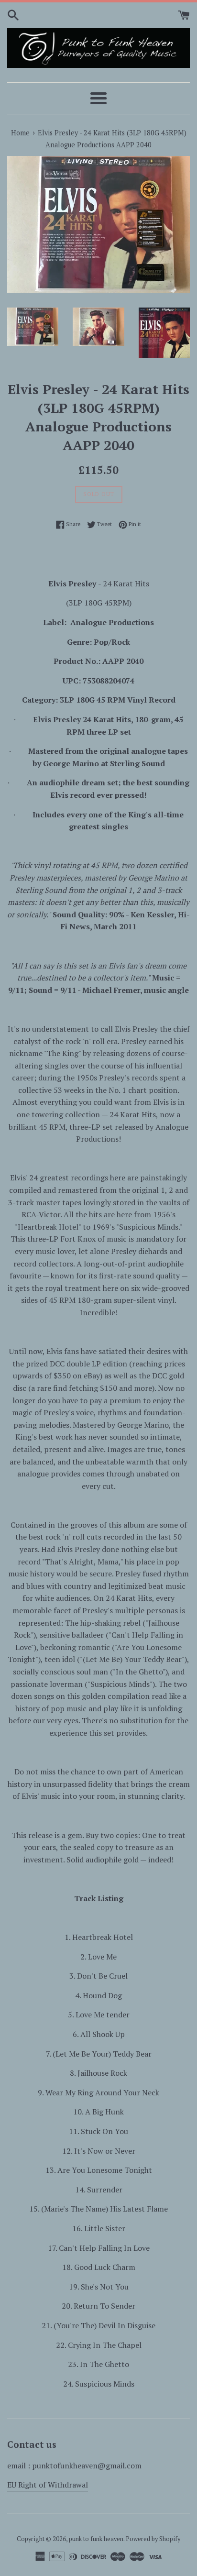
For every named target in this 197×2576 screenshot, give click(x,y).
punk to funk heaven (96, 2539)
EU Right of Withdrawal (48, 2485)
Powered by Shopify (153, 2539)
